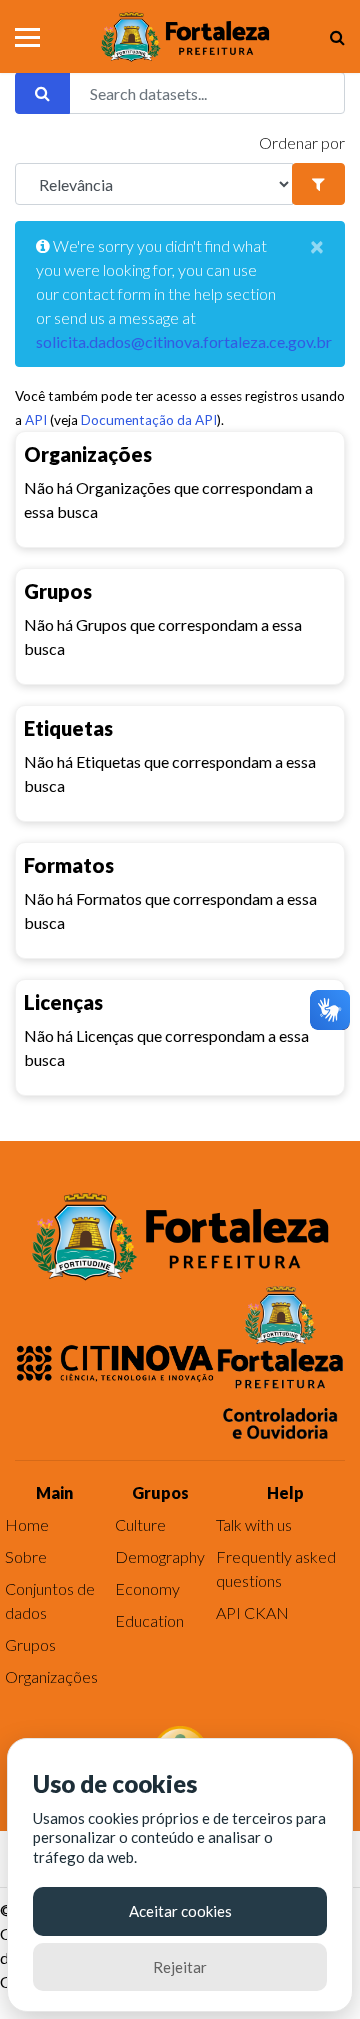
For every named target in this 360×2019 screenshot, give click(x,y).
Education (149, 1620)
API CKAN (252, 1612)
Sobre (26, 1556)
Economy (147, 1588)
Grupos (30, 1644)
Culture (140, 1524)
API (36, 420)
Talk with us (254, 1524)
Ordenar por (302, 142)
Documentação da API (149, 420)
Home (27, 1524)
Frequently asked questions (276, 1568)
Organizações (51, 1676)
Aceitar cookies (180, 1911)
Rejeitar (180, 1967)
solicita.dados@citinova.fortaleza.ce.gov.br (184, 341)
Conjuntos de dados (50, 1600)
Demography (160, 1556)
